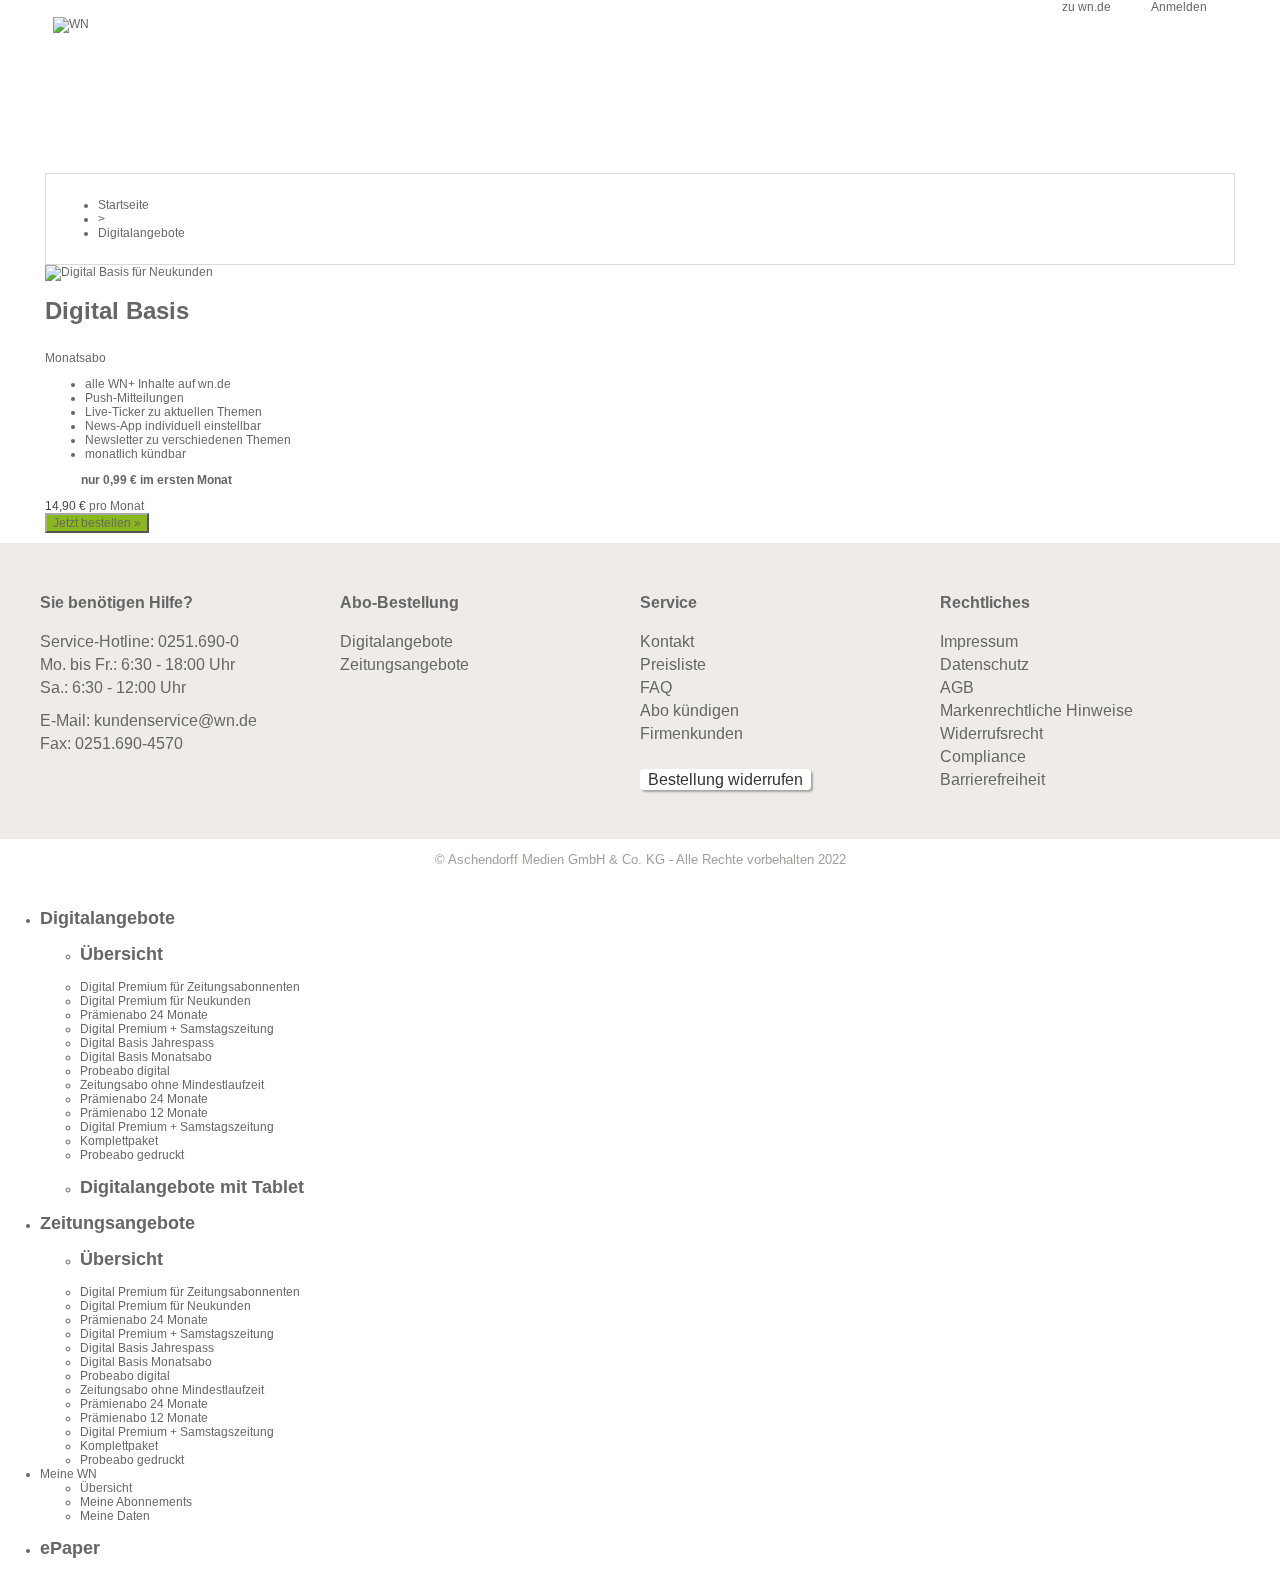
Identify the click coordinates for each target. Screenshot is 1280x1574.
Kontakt (667, 641)
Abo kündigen (689, 710)
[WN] (71, 24)
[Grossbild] (129, 272)
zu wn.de (1086, 7)
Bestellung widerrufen (725, 779)
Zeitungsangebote (404, 664)
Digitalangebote (396, 641)
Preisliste (673, 664)
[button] (660, 918)
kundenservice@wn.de (175, 720)
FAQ (656, 687)
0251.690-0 (198, 641)
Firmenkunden (691, 733)
